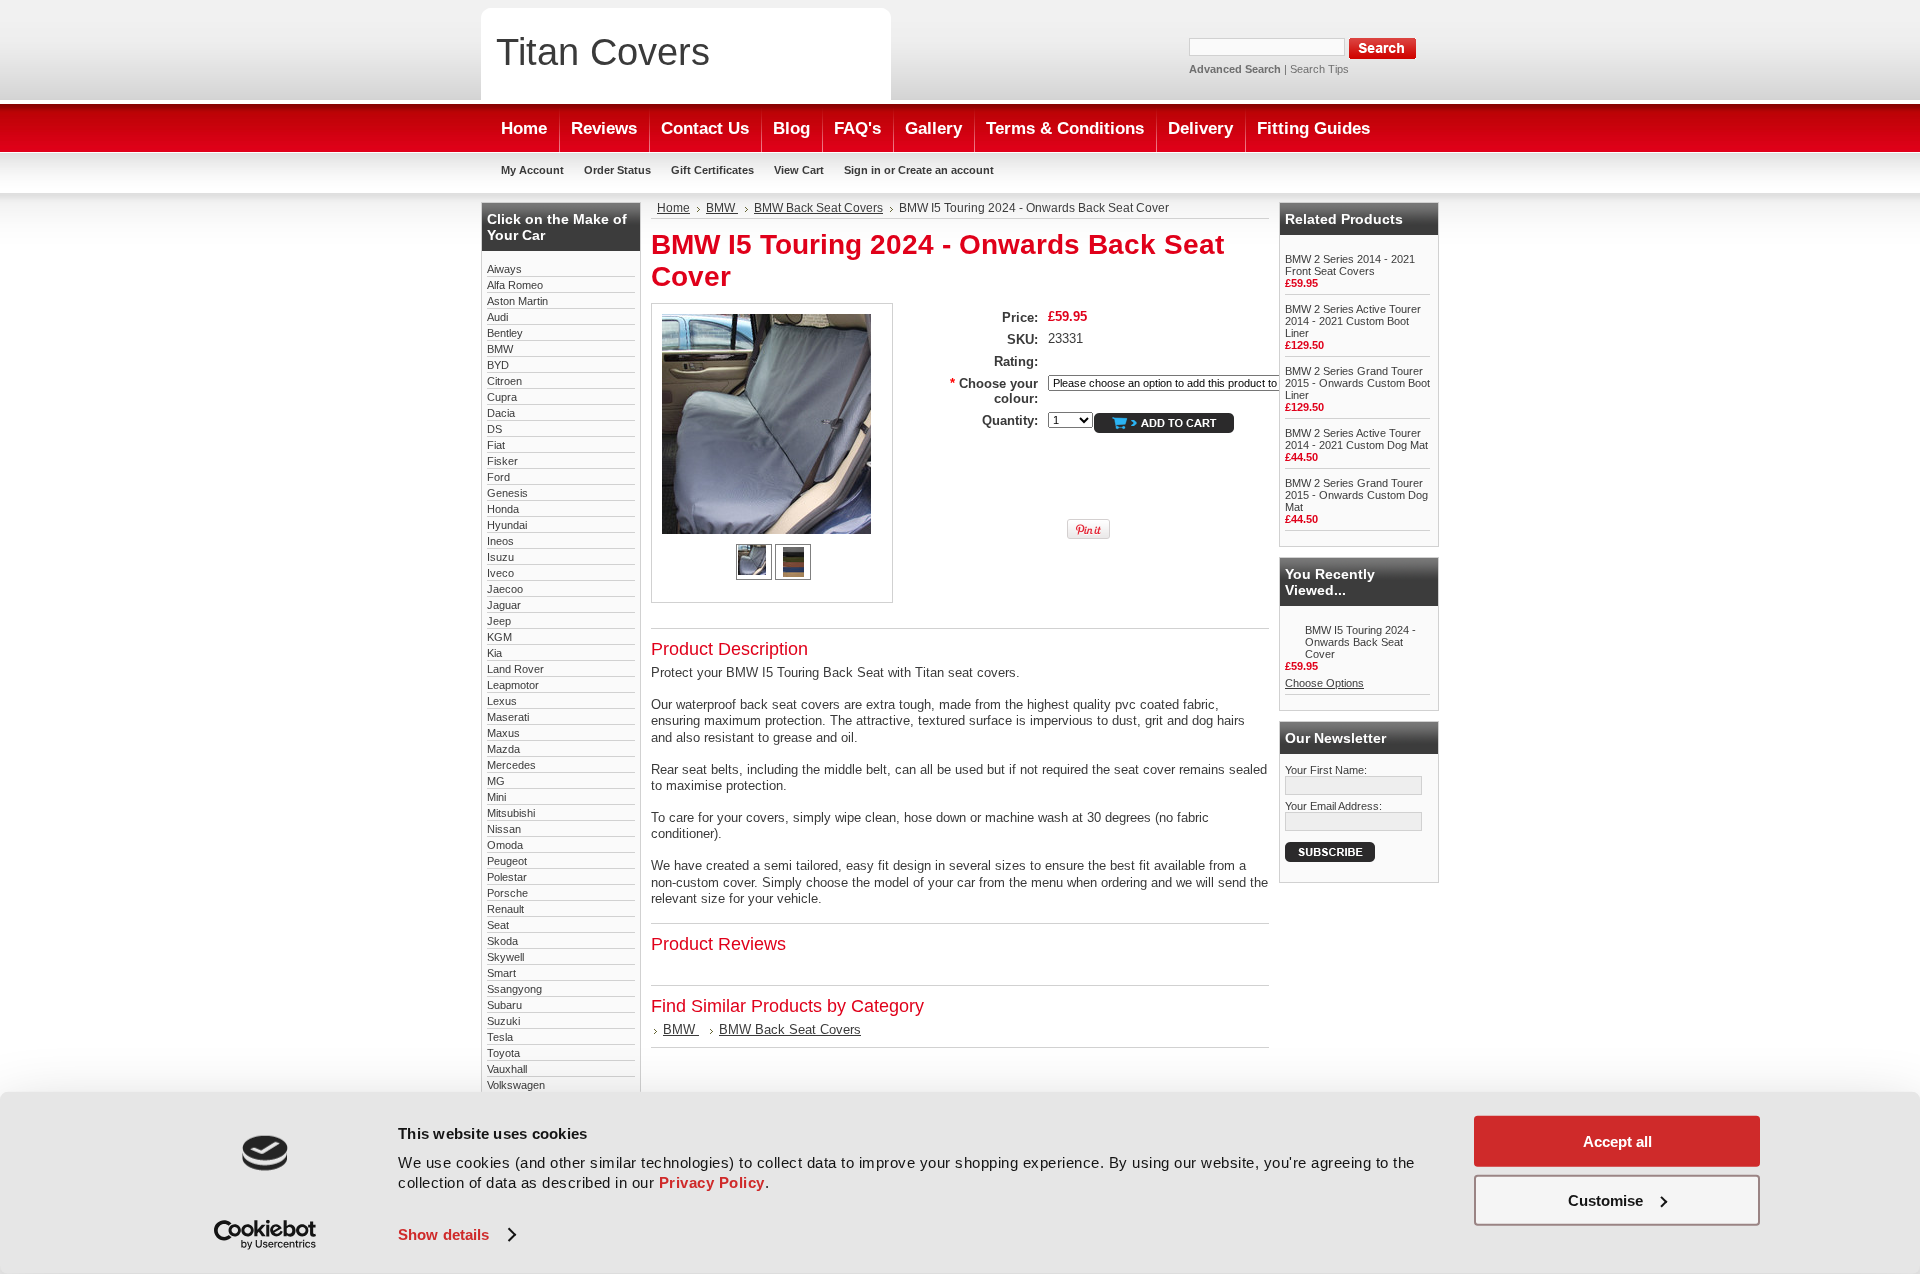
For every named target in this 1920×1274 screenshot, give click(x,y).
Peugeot (507, 861)
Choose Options (1324, 683)
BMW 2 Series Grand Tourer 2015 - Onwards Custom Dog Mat (1356, 495)
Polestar (507, 877)
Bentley (505, 333)
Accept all (1617, 1141)
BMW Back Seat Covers (818, 208)
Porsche (507, 893)
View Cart (799, 170)
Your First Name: (1326, 770)
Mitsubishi (511, 813)
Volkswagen (516, 1085)
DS (494, 429)
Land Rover (515, 669)
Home (673, 208)
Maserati (508, 717)
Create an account (946, 170)
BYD (498, 365)
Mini (496, 797)
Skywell (505, 957)
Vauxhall (507, 1069)
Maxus (503, 733)
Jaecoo (505, 589)
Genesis (507, 493)
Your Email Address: (1333, 806)
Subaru (504, 1005)
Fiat (496, 445)
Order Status (617, 170)
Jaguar (504, 605)
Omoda (505, 845)
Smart (501, 973)
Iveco (500, 573)
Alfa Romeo (515, 285)
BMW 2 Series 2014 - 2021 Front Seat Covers (1350, 265)
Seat (498, 925)
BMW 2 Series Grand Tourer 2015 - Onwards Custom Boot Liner (1357, 383)
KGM (499, 637)
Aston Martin (517, 301)
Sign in (862, 170)
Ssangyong (514, 989)
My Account (532, 170)
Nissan (504, 829)
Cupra (502, 397)
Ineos (500, 541)
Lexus (502, 701)
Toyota (503, 1053)
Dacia (501, 413)
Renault (505, 909)
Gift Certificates (712, 170)
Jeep (499, 621)
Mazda (503, 749)
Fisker (502, 461)
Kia (494, 653)
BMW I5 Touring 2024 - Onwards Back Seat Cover (1360, 642)
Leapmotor (513, 685)
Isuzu (500, 557)
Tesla (500, 1037)
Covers (603, 51)
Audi (497, 317)
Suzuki (503, 1021)
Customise (1605, 1199)
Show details (443, 1234)
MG (496, 781)
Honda (503, 509)
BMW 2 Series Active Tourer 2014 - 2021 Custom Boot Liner (1353, 321)
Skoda (502, 941)
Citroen (504, 381)
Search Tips (1319, 69)
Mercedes (511, 765)
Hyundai (507, 525)
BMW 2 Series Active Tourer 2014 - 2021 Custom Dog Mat (1356, 439)
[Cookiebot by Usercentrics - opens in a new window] (265, 1235)
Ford (498, 477)
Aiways (504, 269)
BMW (500, 349)
